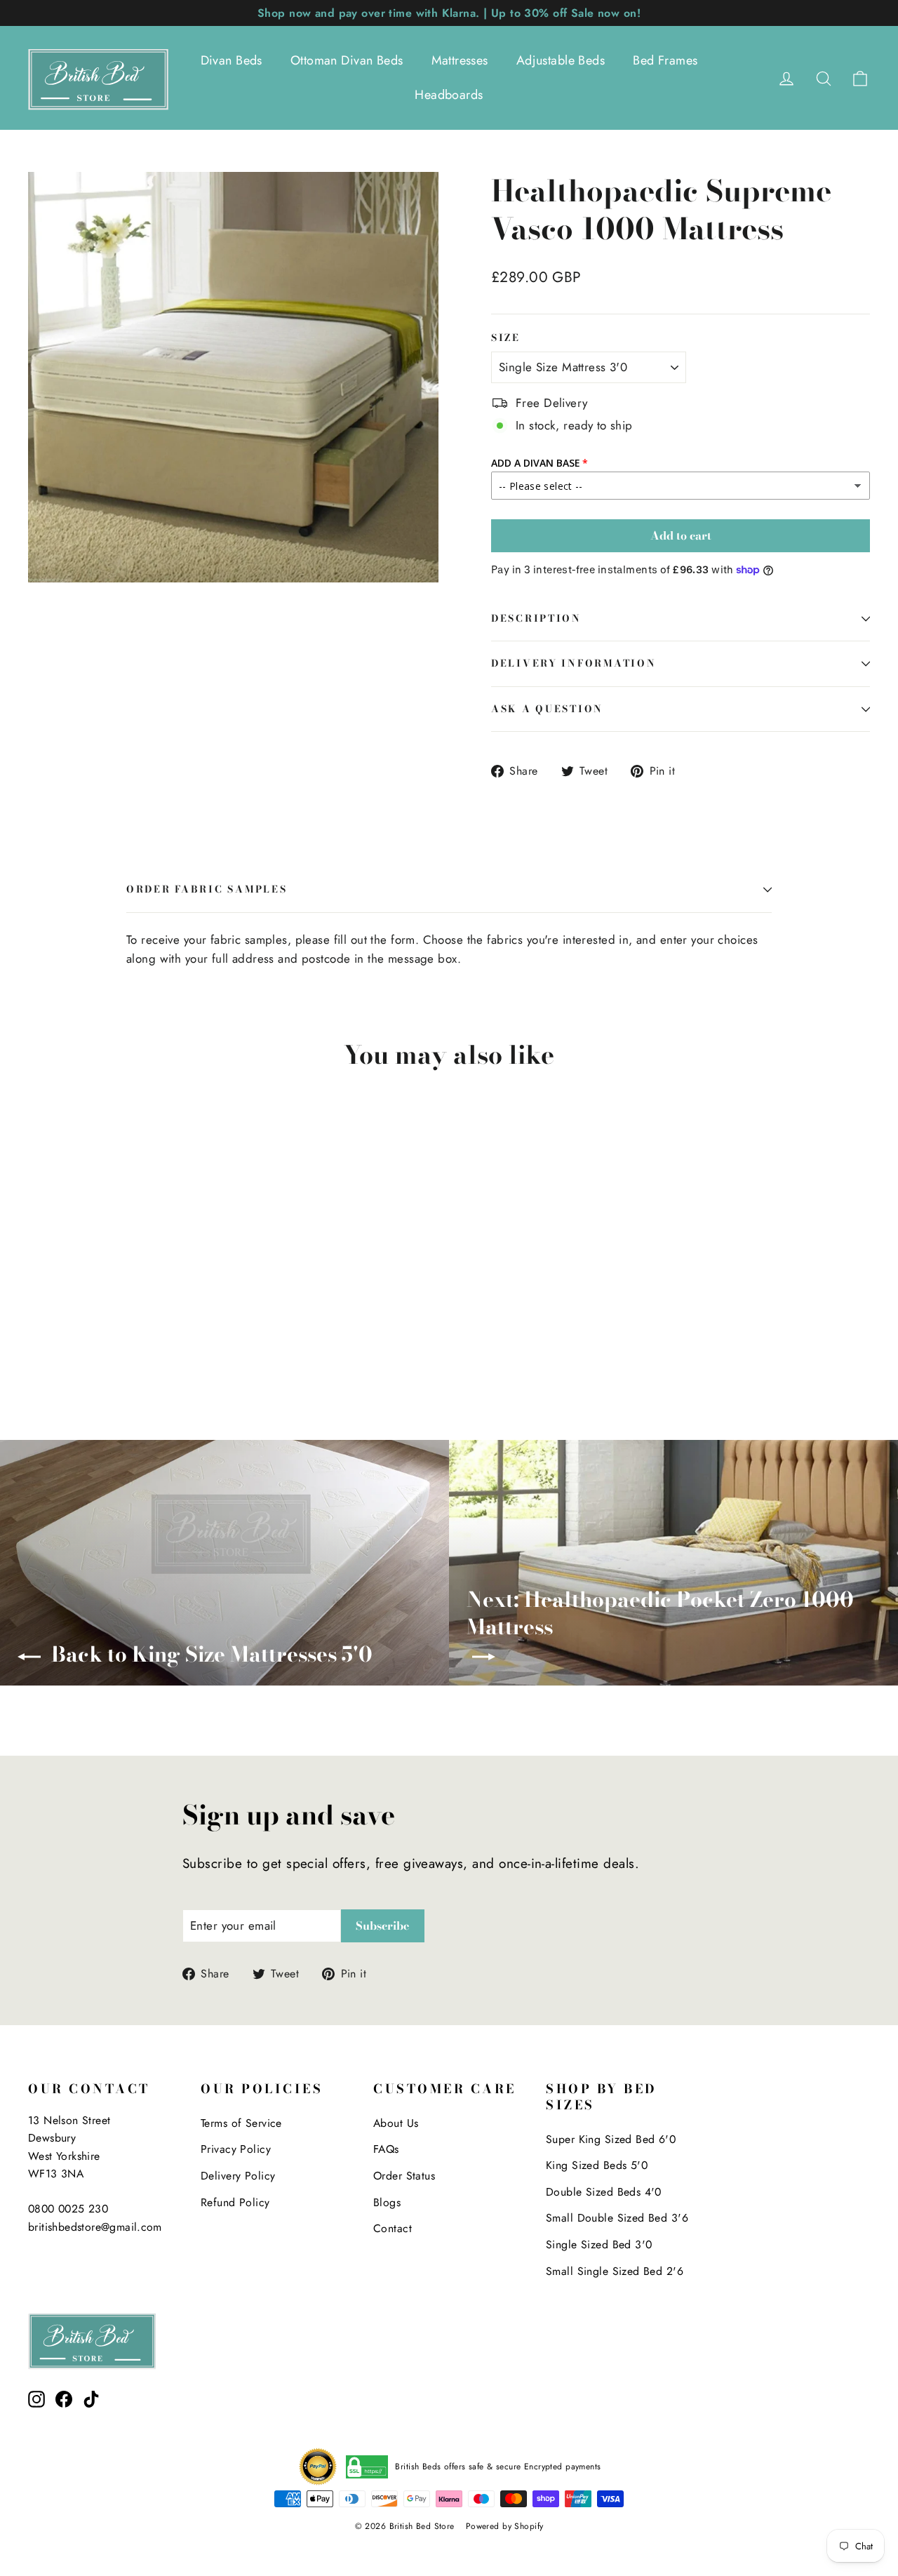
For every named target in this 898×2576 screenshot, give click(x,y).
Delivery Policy (238, 2176)
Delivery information (574, 663)
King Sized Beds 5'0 (597, 2165)
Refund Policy (235, 2202)
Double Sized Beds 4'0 (604, 2192)
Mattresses (460, 60)
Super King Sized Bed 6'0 (611, 2139)
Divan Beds (232, 60)
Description (536, 618)
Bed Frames (665, 60)
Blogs (387, 2202)
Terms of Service (241, 2123)
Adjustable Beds (561, 60)
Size (506, 338)
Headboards (449, 95)
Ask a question (547, 709)
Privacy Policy (236, 2149)
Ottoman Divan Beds (347, 60)
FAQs (386, 2149)
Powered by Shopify (505, 2526)
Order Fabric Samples (207, 889)
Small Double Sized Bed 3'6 (617, 2218)
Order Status (404, 2176)
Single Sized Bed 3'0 (599, 2244)
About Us (396, 2123)
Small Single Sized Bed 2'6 (615, 2271)
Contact (393, 2228)
